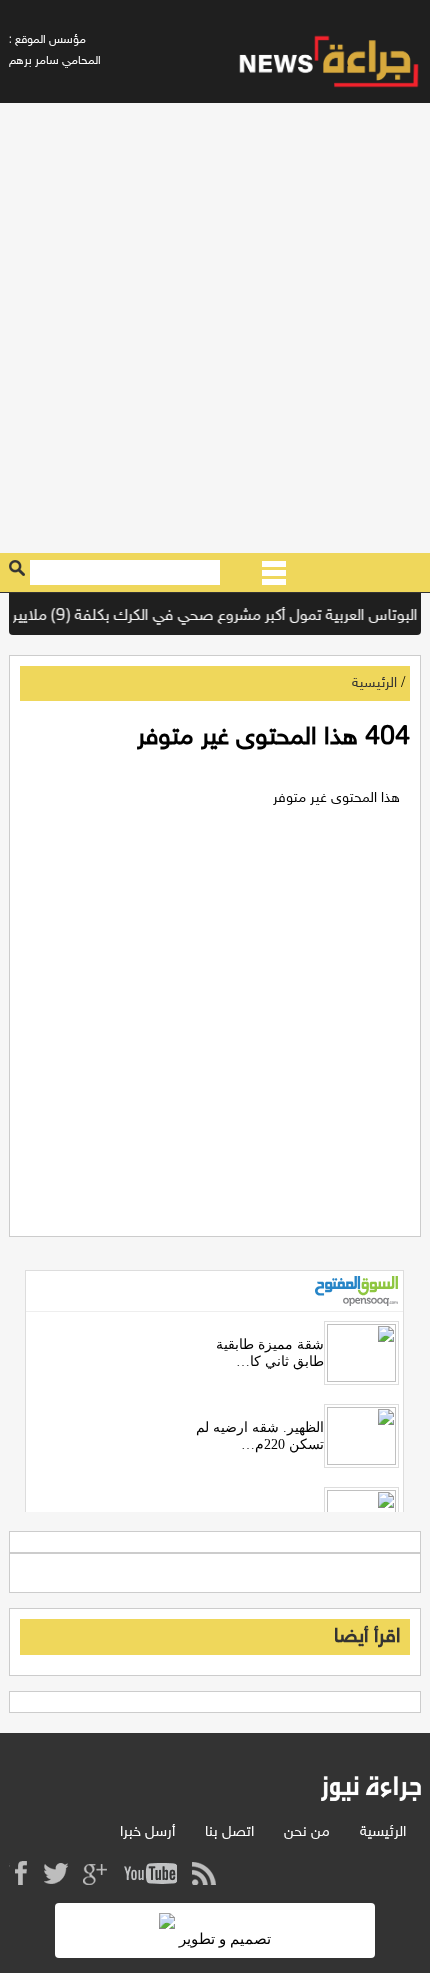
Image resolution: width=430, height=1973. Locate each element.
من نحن (307, 1832)
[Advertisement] (215, 328)
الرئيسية (374, 683)
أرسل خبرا (147, 1832)
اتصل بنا (229, 1832)
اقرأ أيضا (367, 1637)
